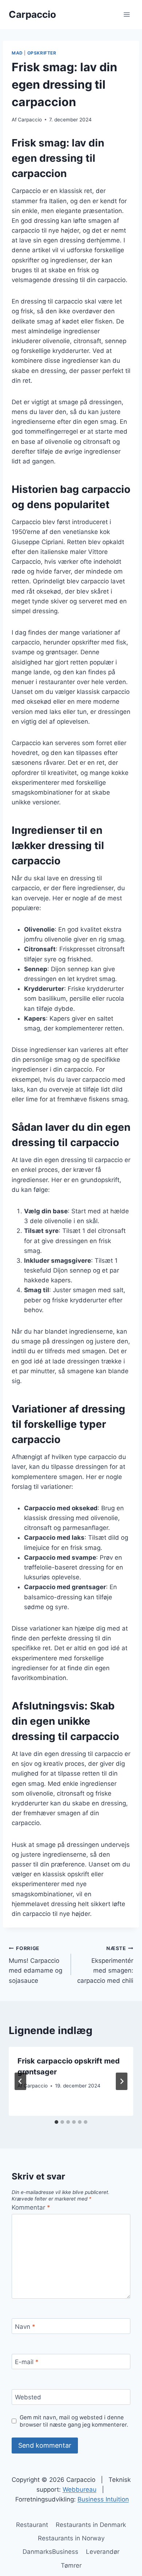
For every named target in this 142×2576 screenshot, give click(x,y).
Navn (25, 2327)
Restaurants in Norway (71, 2538)
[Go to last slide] (20, 2081)
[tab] (56, 2122)
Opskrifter (42, 53)
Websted (28, 2397)
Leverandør (103, 2552)
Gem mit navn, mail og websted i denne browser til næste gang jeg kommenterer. (74, 2421)
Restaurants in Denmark (91, 2525)
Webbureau (80, 2489)
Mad (17, 53)
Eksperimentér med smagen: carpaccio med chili (105, 1965)
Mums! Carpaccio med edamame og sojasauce (35, 1965)
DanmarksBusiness (50, 2552)
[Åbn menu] (127, 14)
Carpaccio (30, 120)
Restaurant (32, 2525)
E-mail (27, 2362)
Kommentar (31, 2207)
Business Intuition (103, 2499)
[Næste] (122, 2081)
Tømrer (71, 2565)
